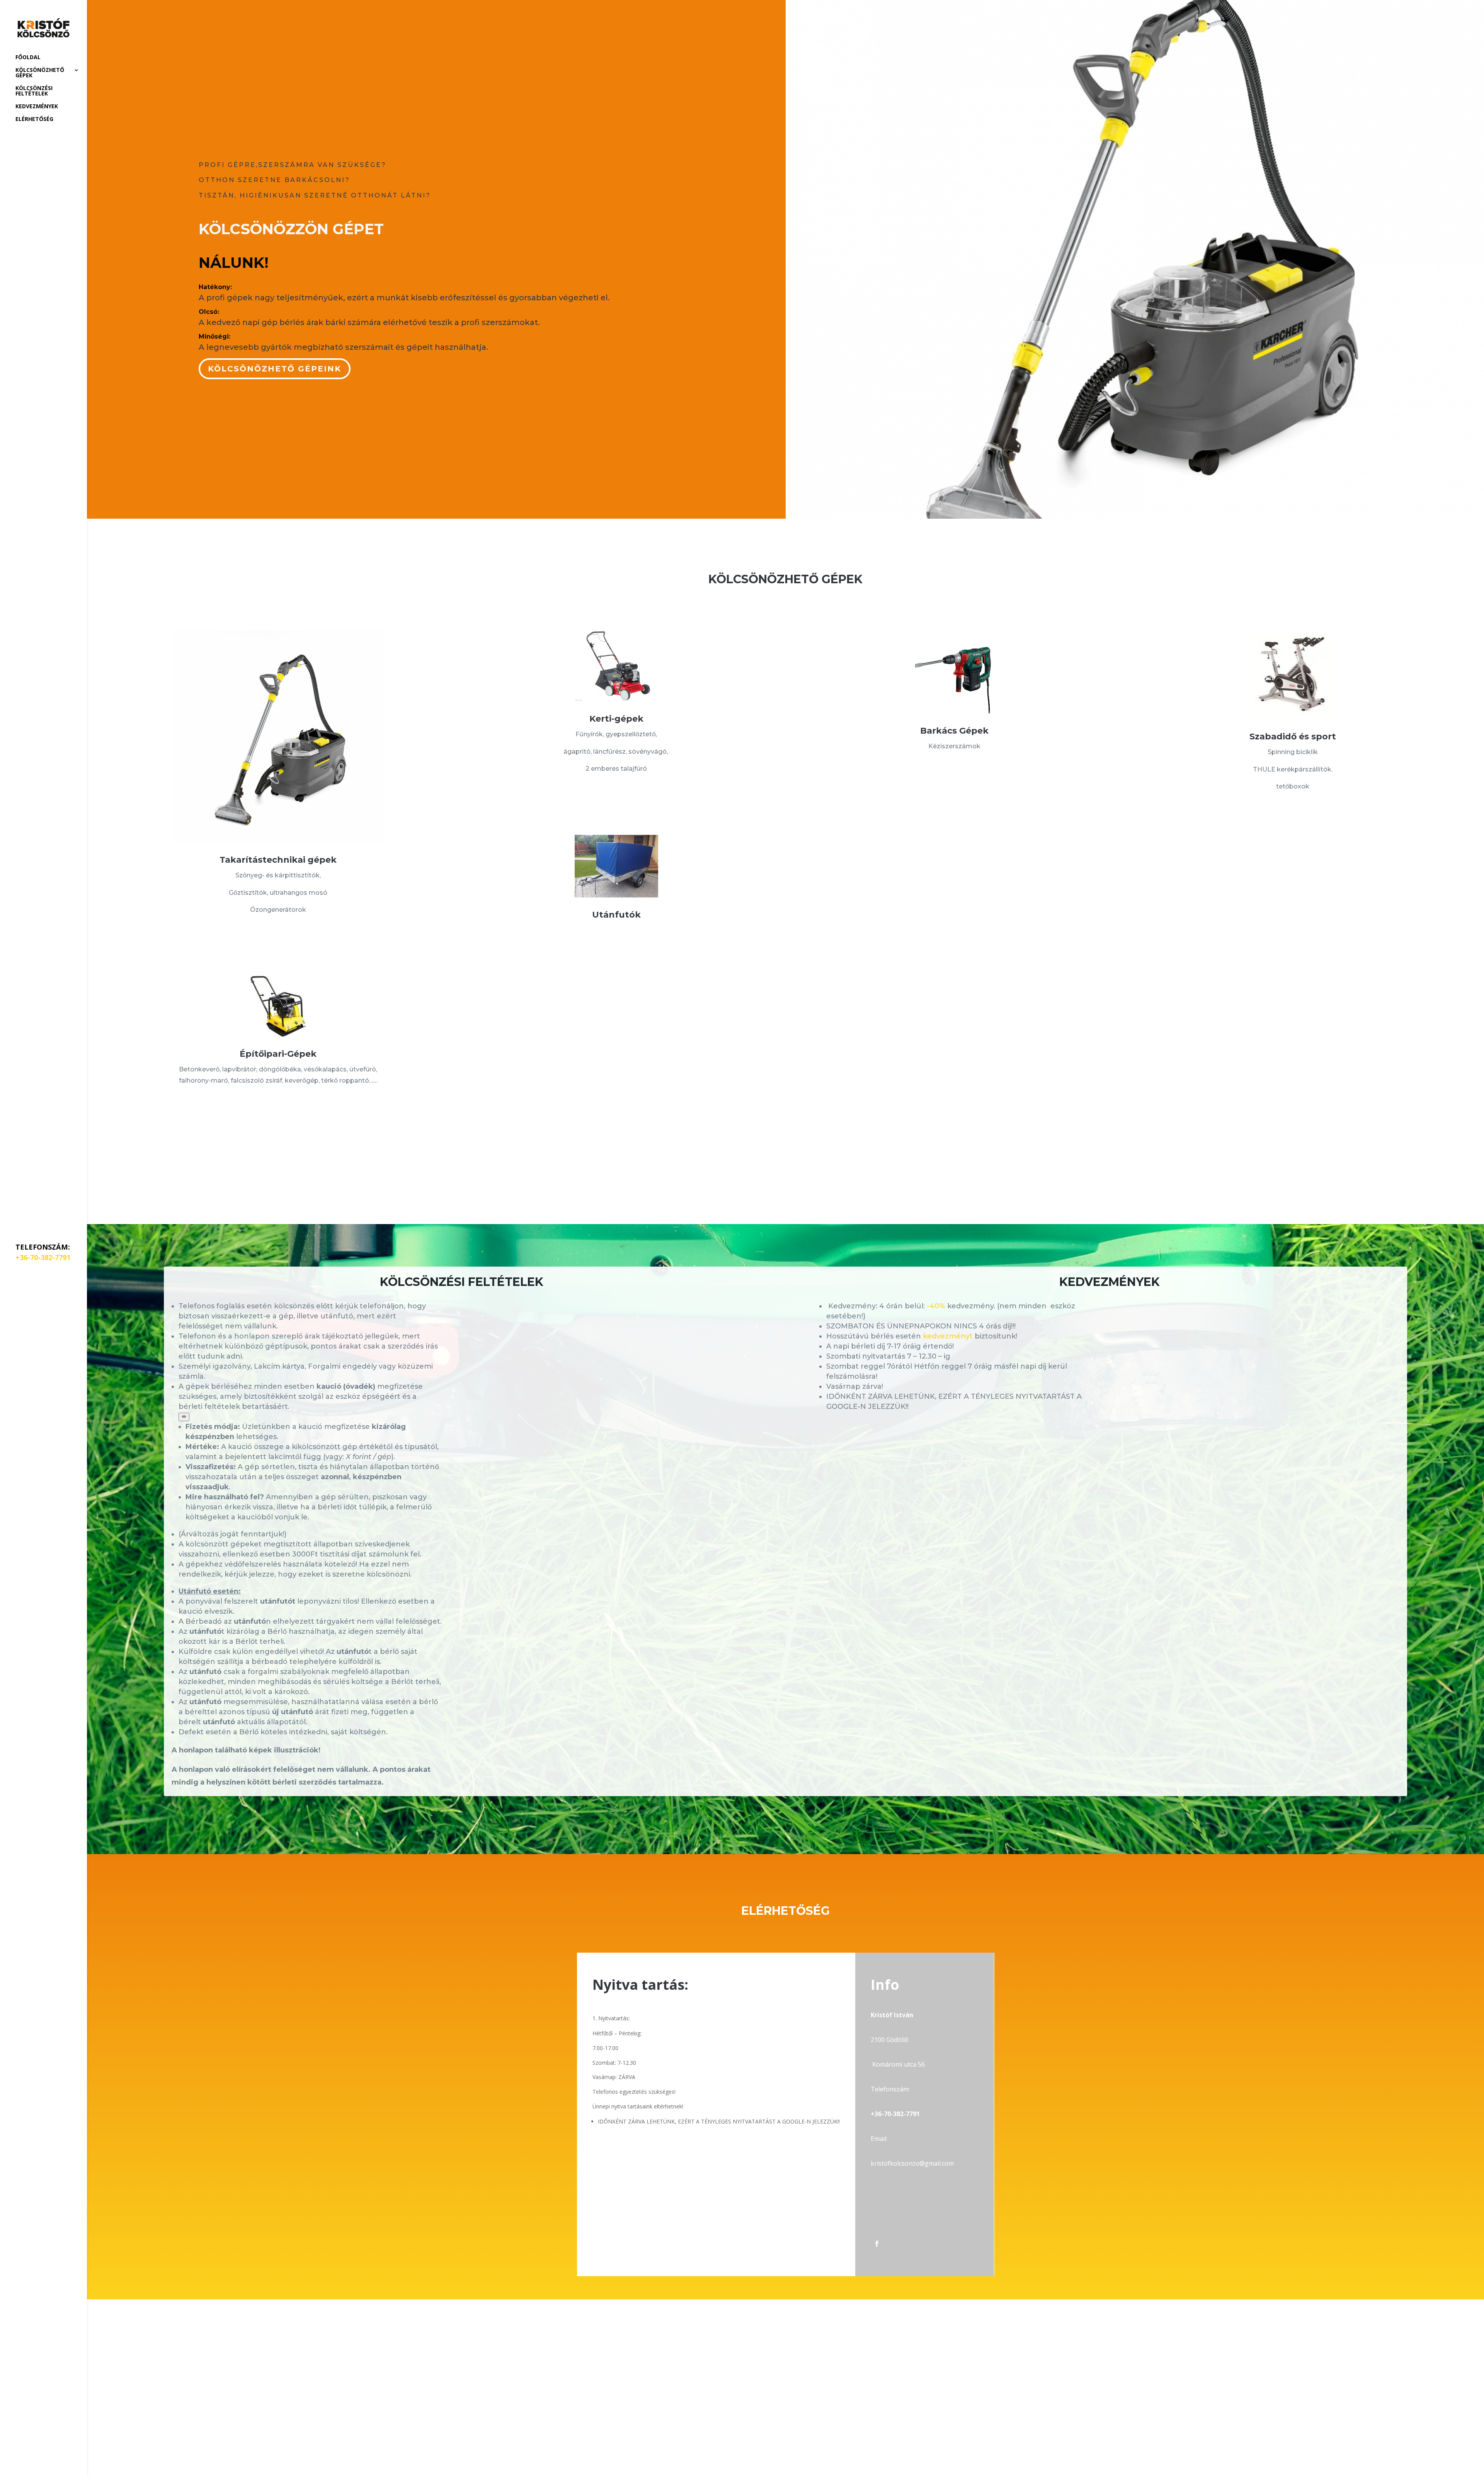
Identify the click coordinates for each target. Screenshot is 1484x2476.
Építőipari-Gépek (278, 1054)
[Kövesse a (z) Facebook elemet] (877, 2244)
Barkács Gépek (954, 731)
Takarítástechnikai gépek (278, 860)
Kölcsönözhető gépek (40, 73)
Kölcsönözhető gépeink (275, 369)
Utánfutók (616, 915)
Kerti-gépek (616, 719)
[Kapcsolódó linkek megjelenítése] (184, 1417)
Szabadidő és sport (1293, 736)
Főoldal (28, 58)
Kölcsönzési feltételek (34, 91)
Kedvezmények (37, 107)
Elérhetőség (34, 119)
